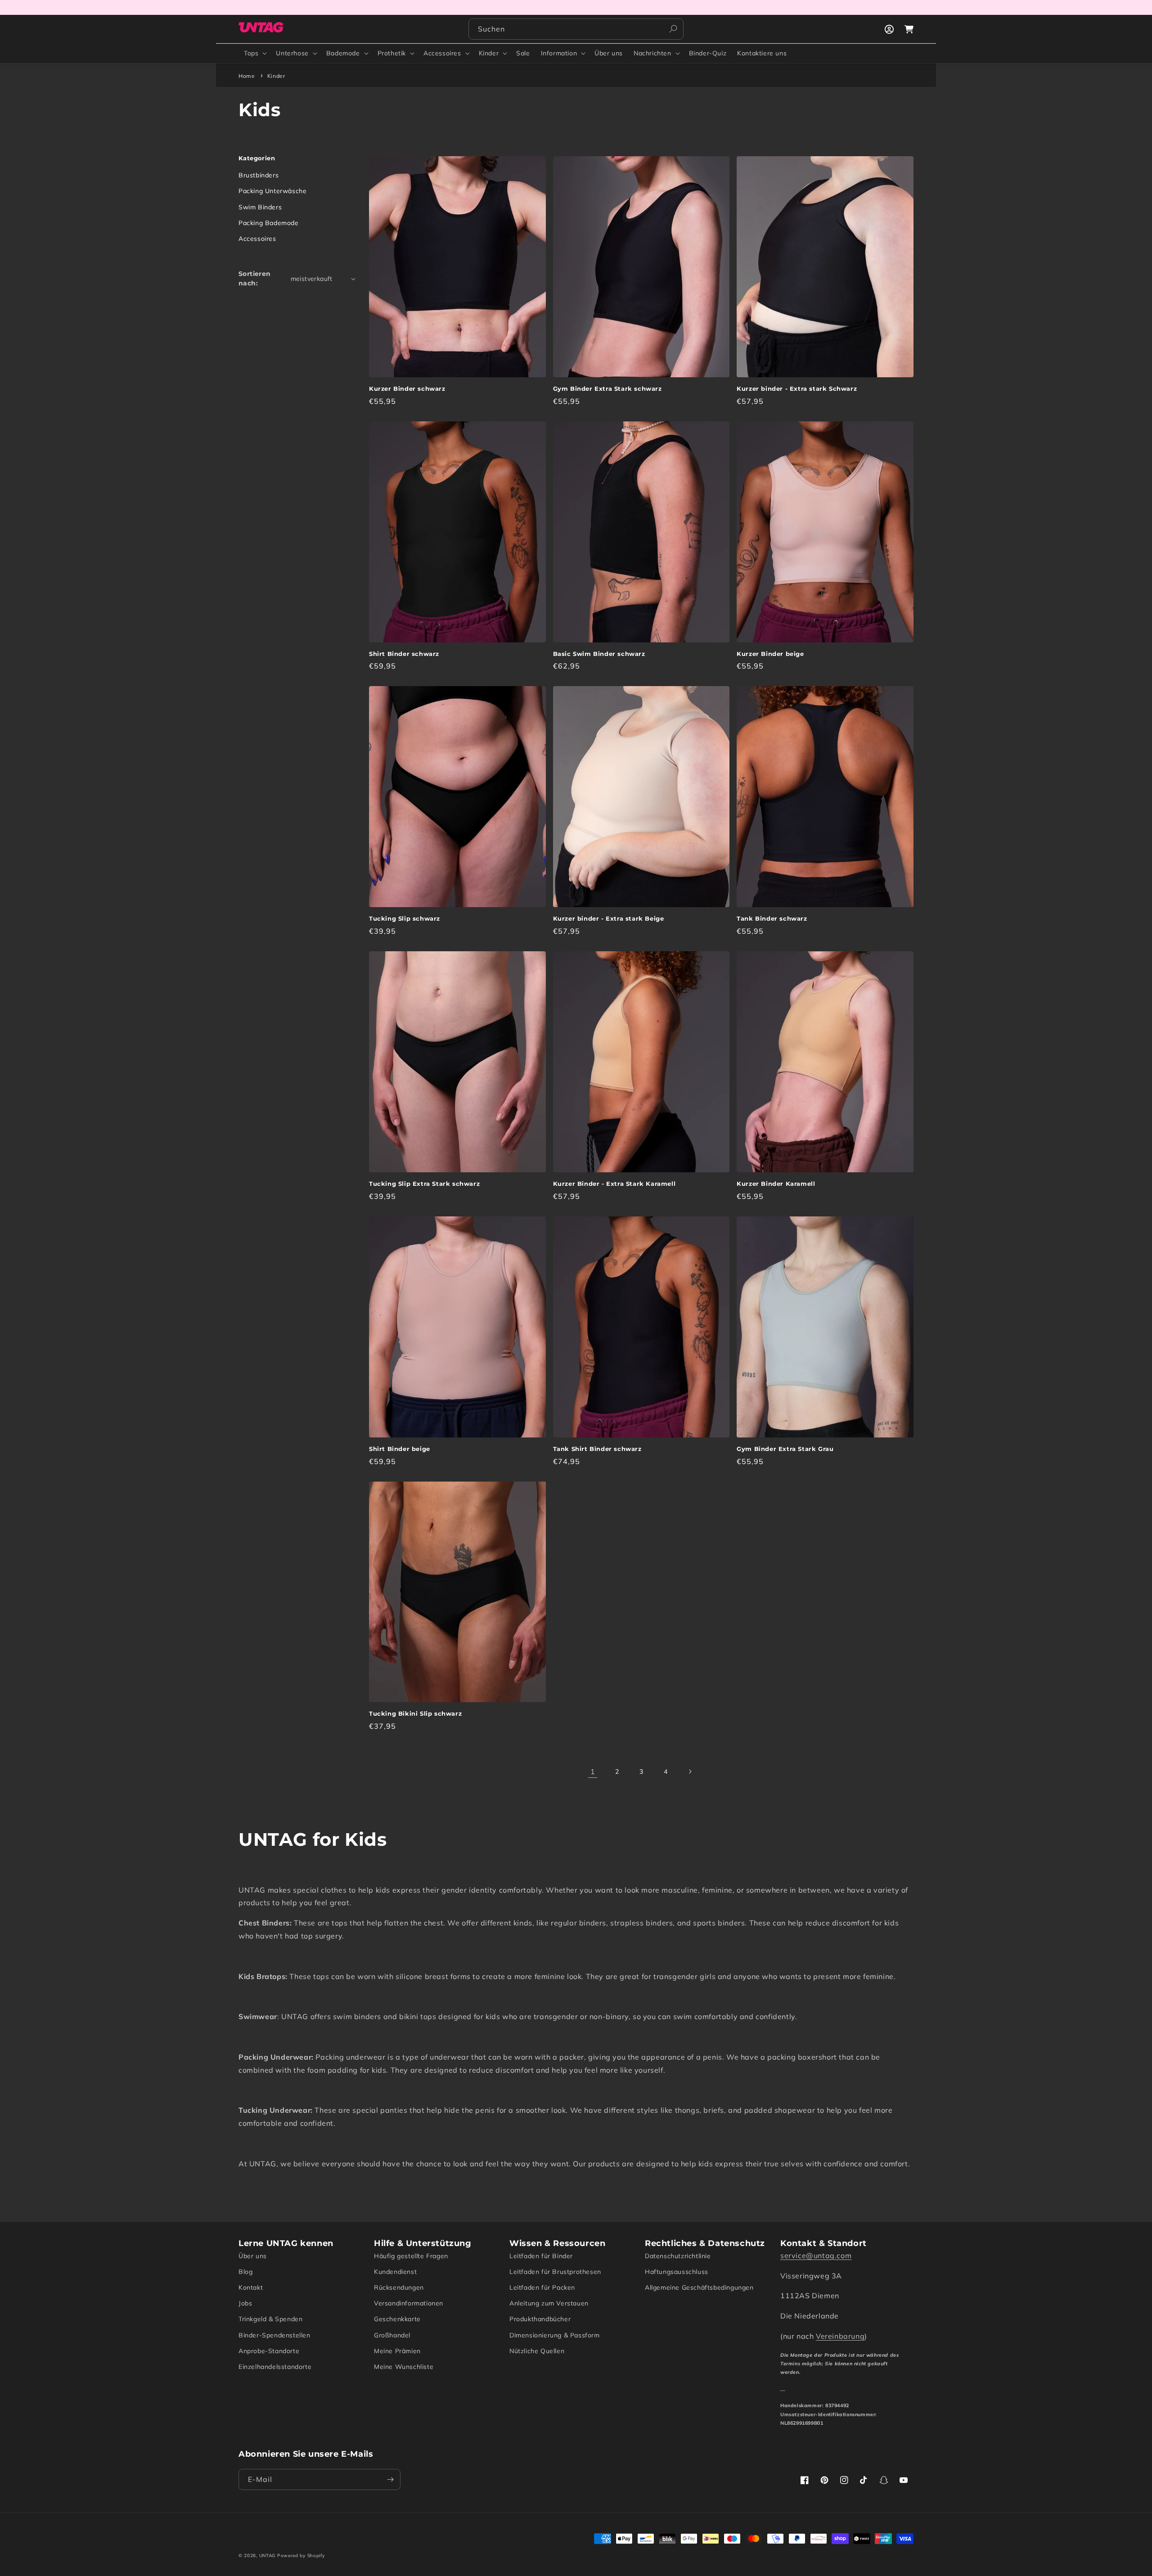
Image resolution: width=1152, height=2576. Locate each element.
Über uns (253, 2256)
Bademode (343, 53)
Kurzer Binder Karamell (776, 1184)
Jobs (245, 2303)
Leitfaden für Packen (542, 2287)
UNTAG (268, 2556)
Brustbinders (259, 175)
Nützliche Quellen (537, 2351)
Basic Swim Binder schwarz (599, 654)
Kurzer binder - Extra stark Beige (609, 918)
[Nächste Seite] (690, 1772)
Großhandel (392, 2335)
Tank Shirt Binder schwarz (597, 1449)
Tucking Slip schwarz (405, 918)
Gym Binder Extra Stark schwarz (607, 389)
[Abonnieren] (390, 2479)
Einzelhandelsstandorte (275, 2367)
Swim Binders (260, 207)
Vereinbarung (840, 2336)
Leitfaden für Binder (541, 2256)
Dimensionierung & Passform (555, 2335)
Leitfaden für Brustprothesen (555, 2272)
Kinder (489, 53)
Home (247, 76)
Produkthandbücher (540, 2319)
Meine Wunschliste (404, 2367)
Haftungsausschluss (677, 2272)
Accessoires (442, 53)
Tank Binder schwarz (772, 918)
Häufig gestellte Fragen (411, 2256)
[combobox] (576, 29)
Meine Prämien (397, 2351)
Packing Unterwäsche (272, 191)
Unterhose (292, 53)
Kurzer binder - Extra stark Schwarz (797, 389)
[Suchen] (673, 29)
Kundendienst (395, 2272)
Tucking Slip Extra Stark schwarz (424, 1184)
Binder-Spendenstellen (274, 2335)
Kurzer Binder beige (770, 654)
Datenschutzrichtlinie (678, 2256)
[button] (254, 53)
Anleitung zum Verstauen (549, 2303)
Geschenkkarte (397, 2319)
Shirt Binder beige (400, 1449)
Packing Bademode (269, 223)
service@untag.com (816, 2255)
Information (559, 53)
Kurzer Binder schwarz (407, 389)
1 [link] (593, 1772)
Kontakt (251, 2287)
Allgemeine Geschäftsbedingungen (699, 2287)
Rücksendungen (399, 2287)
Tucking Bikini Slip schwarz (415, 1713)
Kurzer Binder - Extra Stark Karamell (614, 1184)
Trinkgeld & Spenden (270, 2319)
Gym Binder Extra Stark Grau (785, 1449)
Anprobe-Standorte (269, 2351)
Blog (245, 2272)
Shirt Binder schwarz (404, 654)
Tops (251, 53)
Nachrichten (652, 53)
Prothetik (392, 53)
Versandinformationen (409, 2303)
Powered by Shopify (301, 2556)
